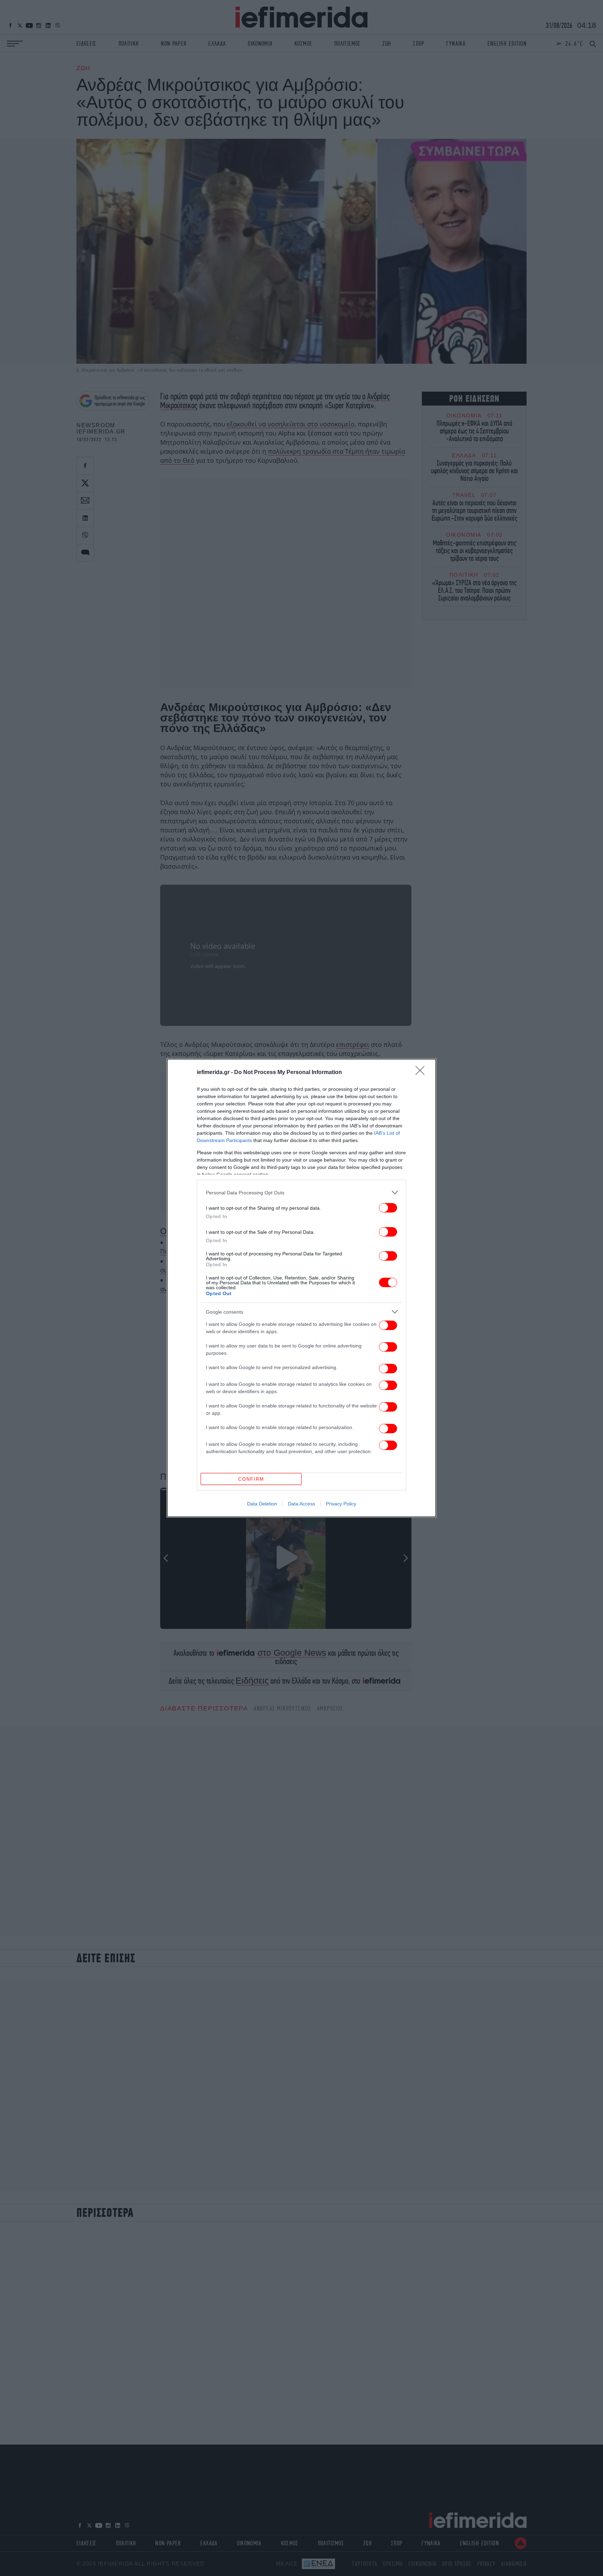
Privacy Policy (341, 1504)
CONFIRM (251, 1479)
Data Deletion (262, 1504)
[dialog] (301, 1288)
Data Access (301, 1504)
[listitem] (301, 1192)
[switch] (388, 1208)
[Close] (422, 1073)
